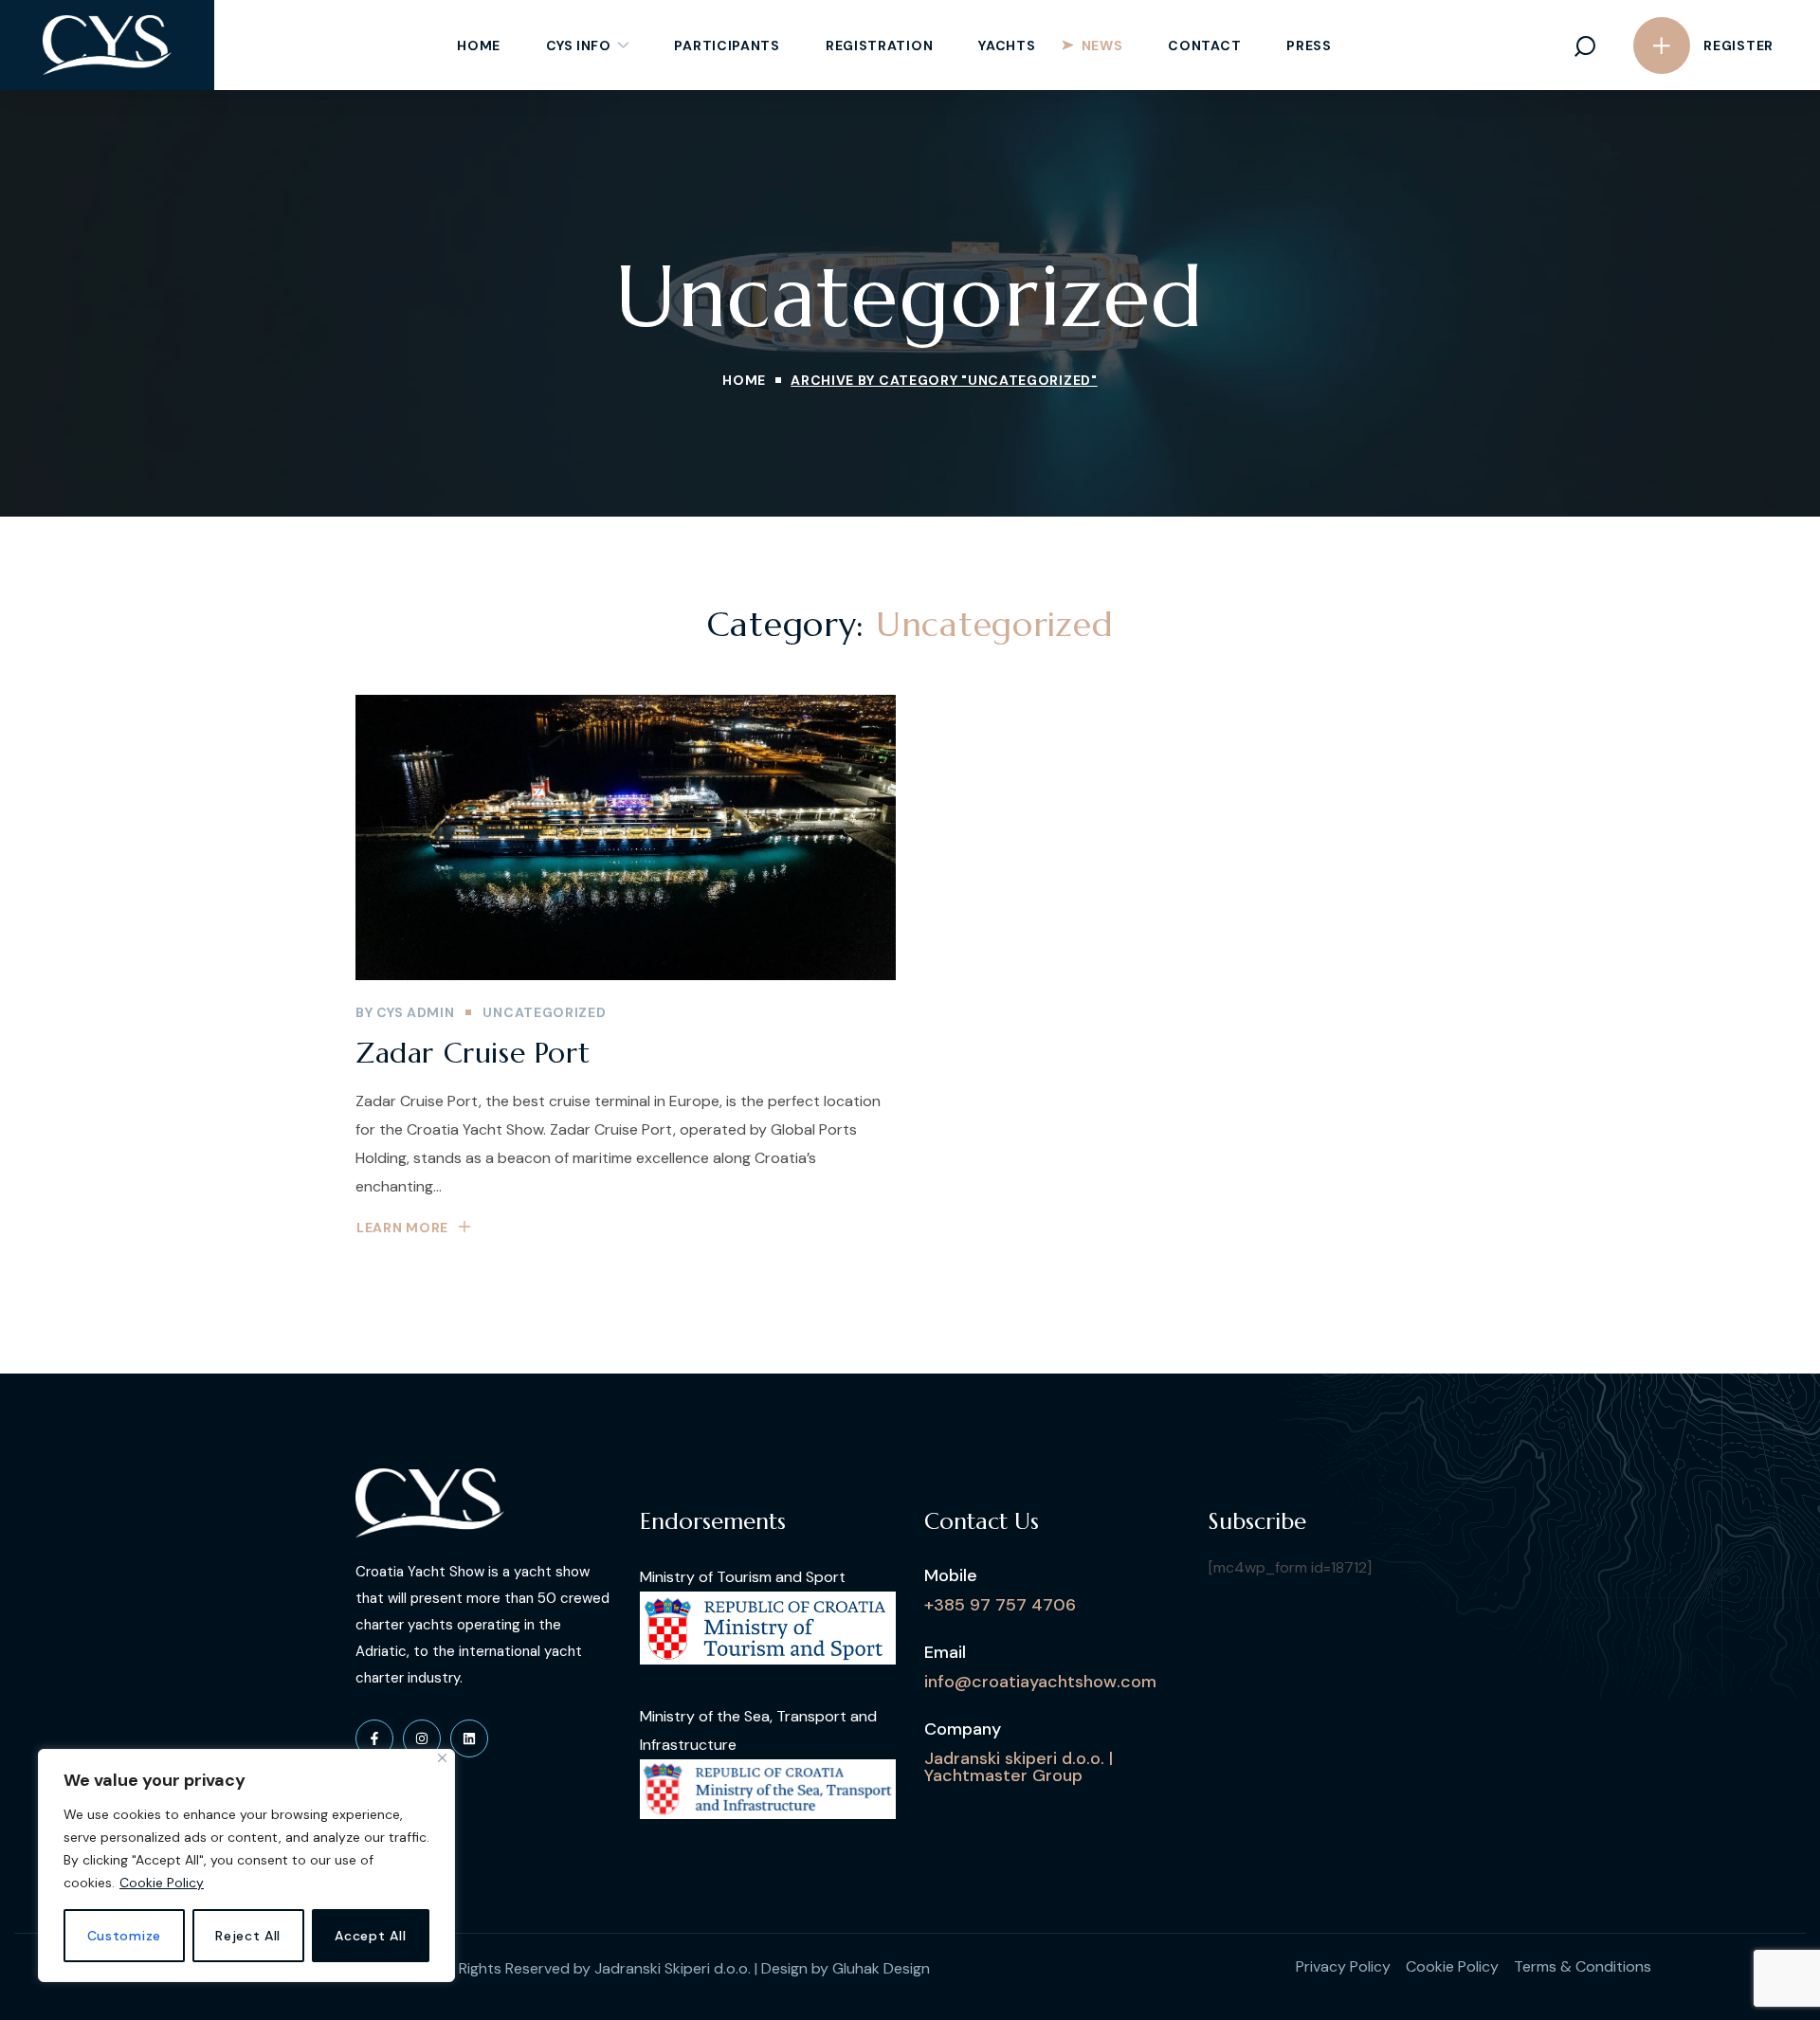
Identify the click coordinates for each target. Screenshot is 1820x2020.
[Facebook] (374, 1738)
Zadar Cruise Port (473, 1053)
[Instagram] (422, 1738)
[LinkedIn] (469, 1738)
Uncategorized (544, 1012)
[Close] (442, 1758)
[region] (246, 1865)
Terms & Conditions (1583, 1966)
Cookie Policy (162, 1883)
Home (744, 380)
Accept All (370, 1936)
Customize (124, 1936)
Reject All (248, 1936)
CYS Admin (415, 1012)
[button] (1585, 45)
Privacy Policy (1343, 1966)
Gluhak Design (881, 1968)
